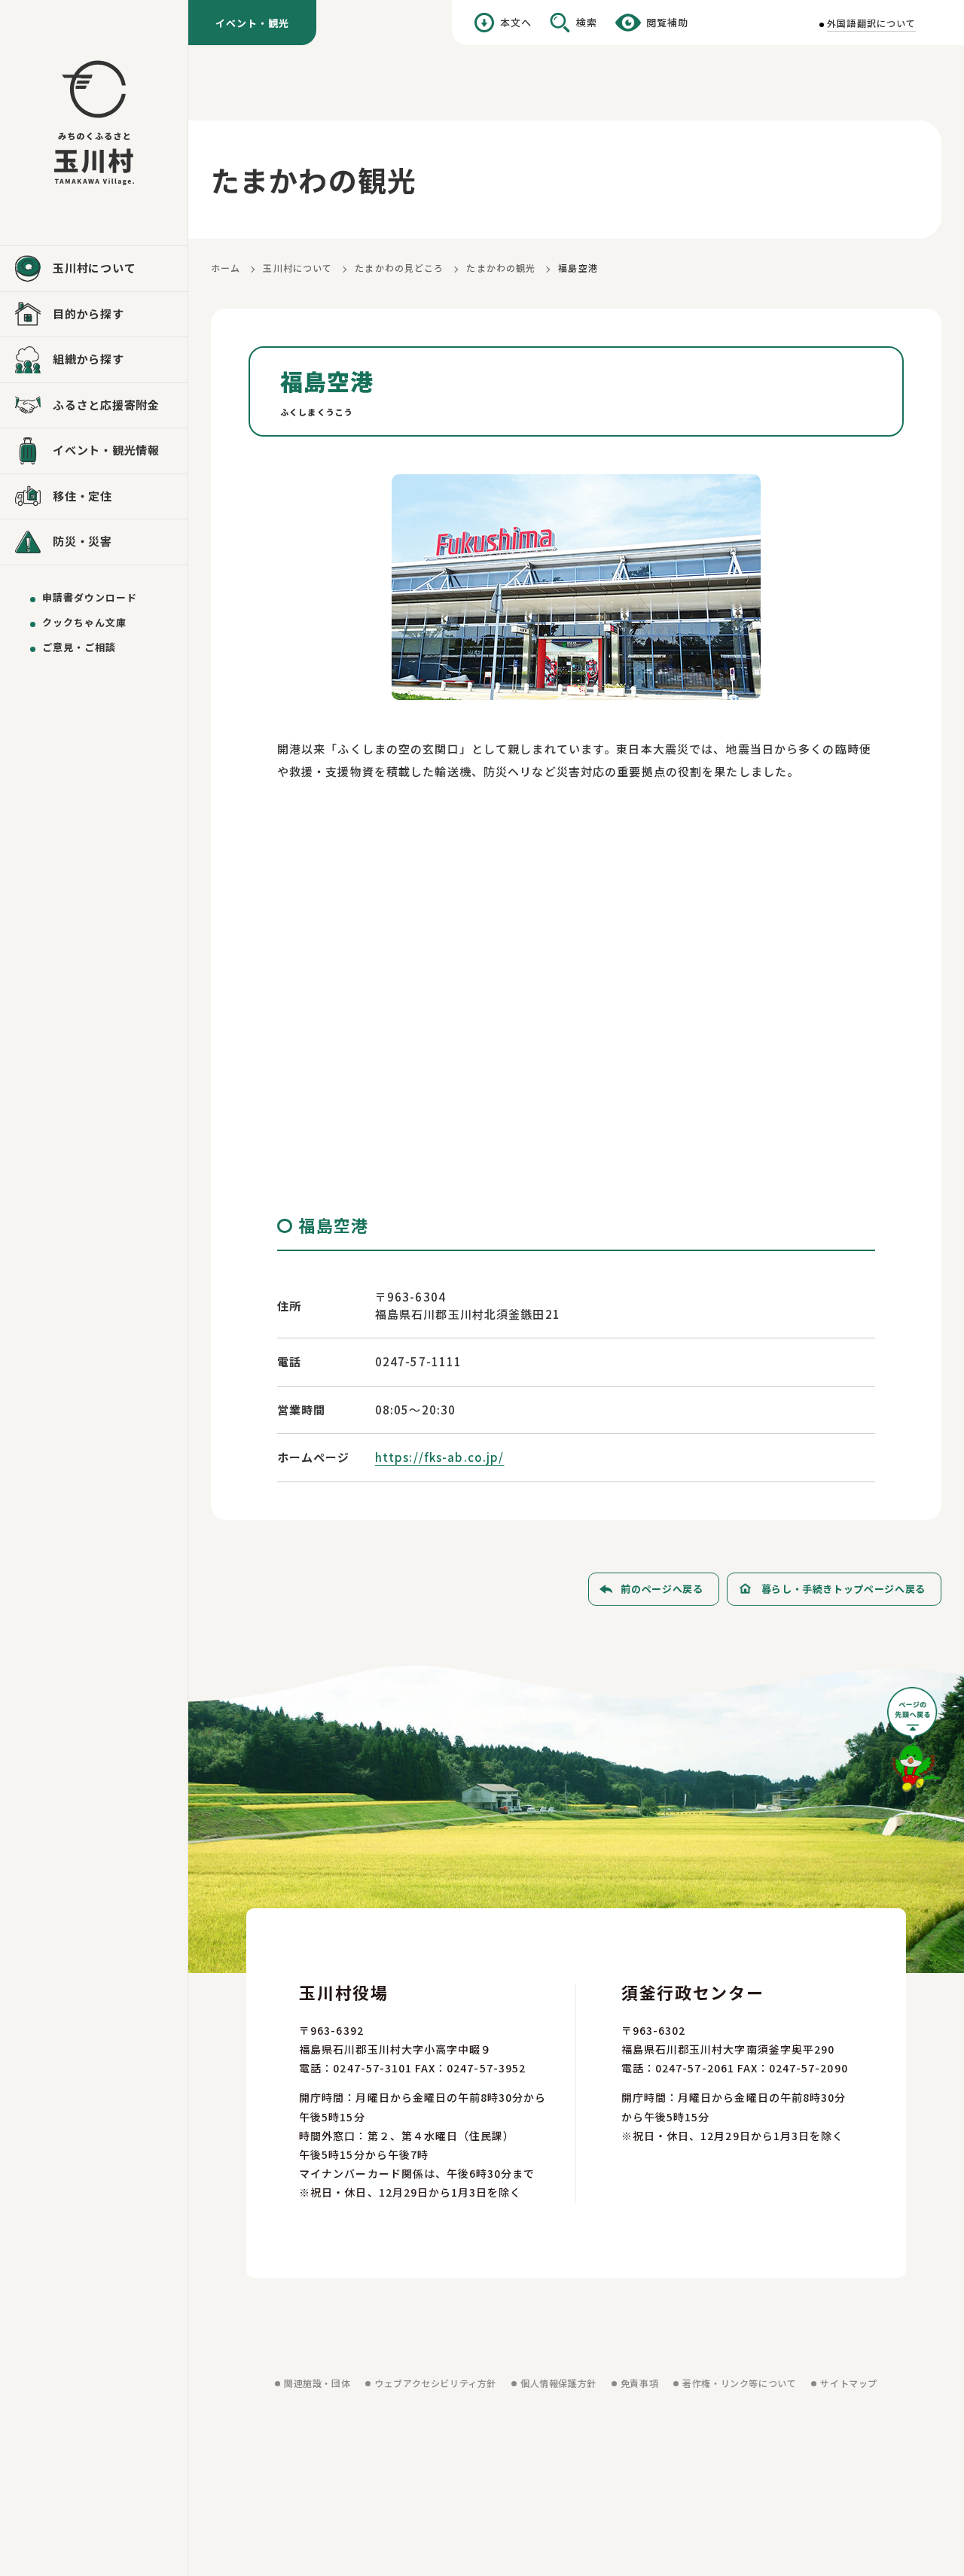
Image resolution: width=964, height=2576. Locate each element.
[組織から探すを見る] (94, 360)
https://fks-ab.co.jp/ (440, 1457)
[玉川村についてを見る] (94, 269)
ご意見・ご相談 (79, 647)
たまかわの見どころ (399, 268)
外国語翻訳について (871, 23)
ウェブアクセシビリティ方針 (435, 2383)
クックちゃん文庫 (84, 622)
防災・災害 (82, 541)
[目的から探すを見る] (94, 315)
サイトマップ (849, 2383)
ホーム (226, 268)
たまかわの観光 (501, 268)
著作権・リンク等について (739, 2383)
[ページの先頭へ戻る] (914, 1745)
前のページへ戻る (662, 1589)
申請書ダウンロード (90, 597)
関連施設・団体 (317, 2383)
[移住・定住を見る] (94, 497)
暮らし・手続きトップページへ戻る (843, 1589)
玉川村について (297, 268)
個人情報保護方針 (558, 2383)
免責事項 (639, 2383)
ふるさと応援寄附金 (106, 405)
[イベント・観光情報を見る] (94, 451)
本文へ (516, 22)
